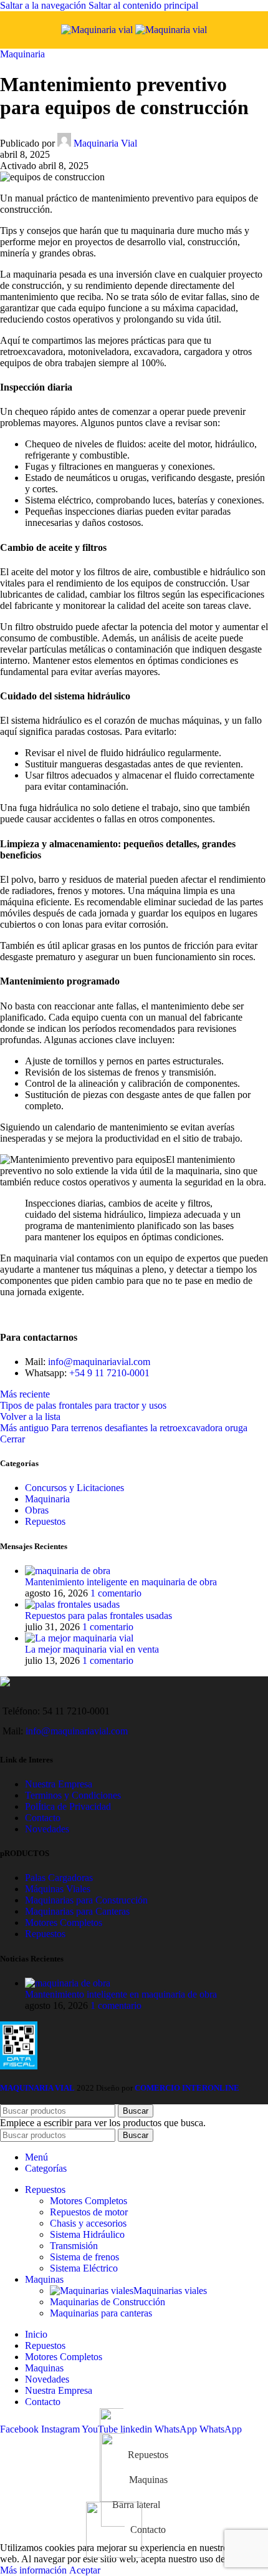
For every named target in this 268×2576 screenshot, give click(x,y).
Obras (37, 1510)
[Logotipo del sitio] (98, 30)
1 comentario (116, 1593)
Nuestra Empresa (59, 1784)
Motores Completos (64, 1922)
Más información (35, 2570)
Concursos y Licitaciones (74, 1488)
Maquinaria (22, 54)
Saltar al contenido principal (143, 5)
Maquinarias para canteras (101, 2313)
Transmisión (74, 2246)
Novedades (47, 1829)
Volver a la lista (30, 1417)
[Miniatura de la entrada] (68, 1571)
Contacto (43, 1818)
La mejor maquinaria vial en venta (92, 1649)
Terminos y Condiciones (73, 1795)
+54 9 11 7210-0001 (109, 1373)
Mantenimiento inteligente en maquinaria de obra (121, 1582)
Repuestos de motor (89, 2212)
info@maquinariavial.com (99, 1362)
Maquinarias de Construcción (108, 2302)
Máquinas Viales (58, 1889)
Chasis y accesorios (88, 2223)
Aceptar (85, 2570)
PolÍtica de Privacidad (68, 1806)
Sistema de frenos (84, 2257)
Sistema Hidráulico (87, 2234)
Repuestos (45, 1521)
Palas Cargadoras (59, 1878)
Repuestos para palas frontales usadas (98, 1616)
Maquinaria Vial (105, 143)
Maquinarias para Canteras (77, 1911)
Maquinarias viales (170, 2291)
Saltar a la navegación (44, 5)
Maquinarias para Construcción (86, 1900)
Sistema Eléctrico (84, 2268)
